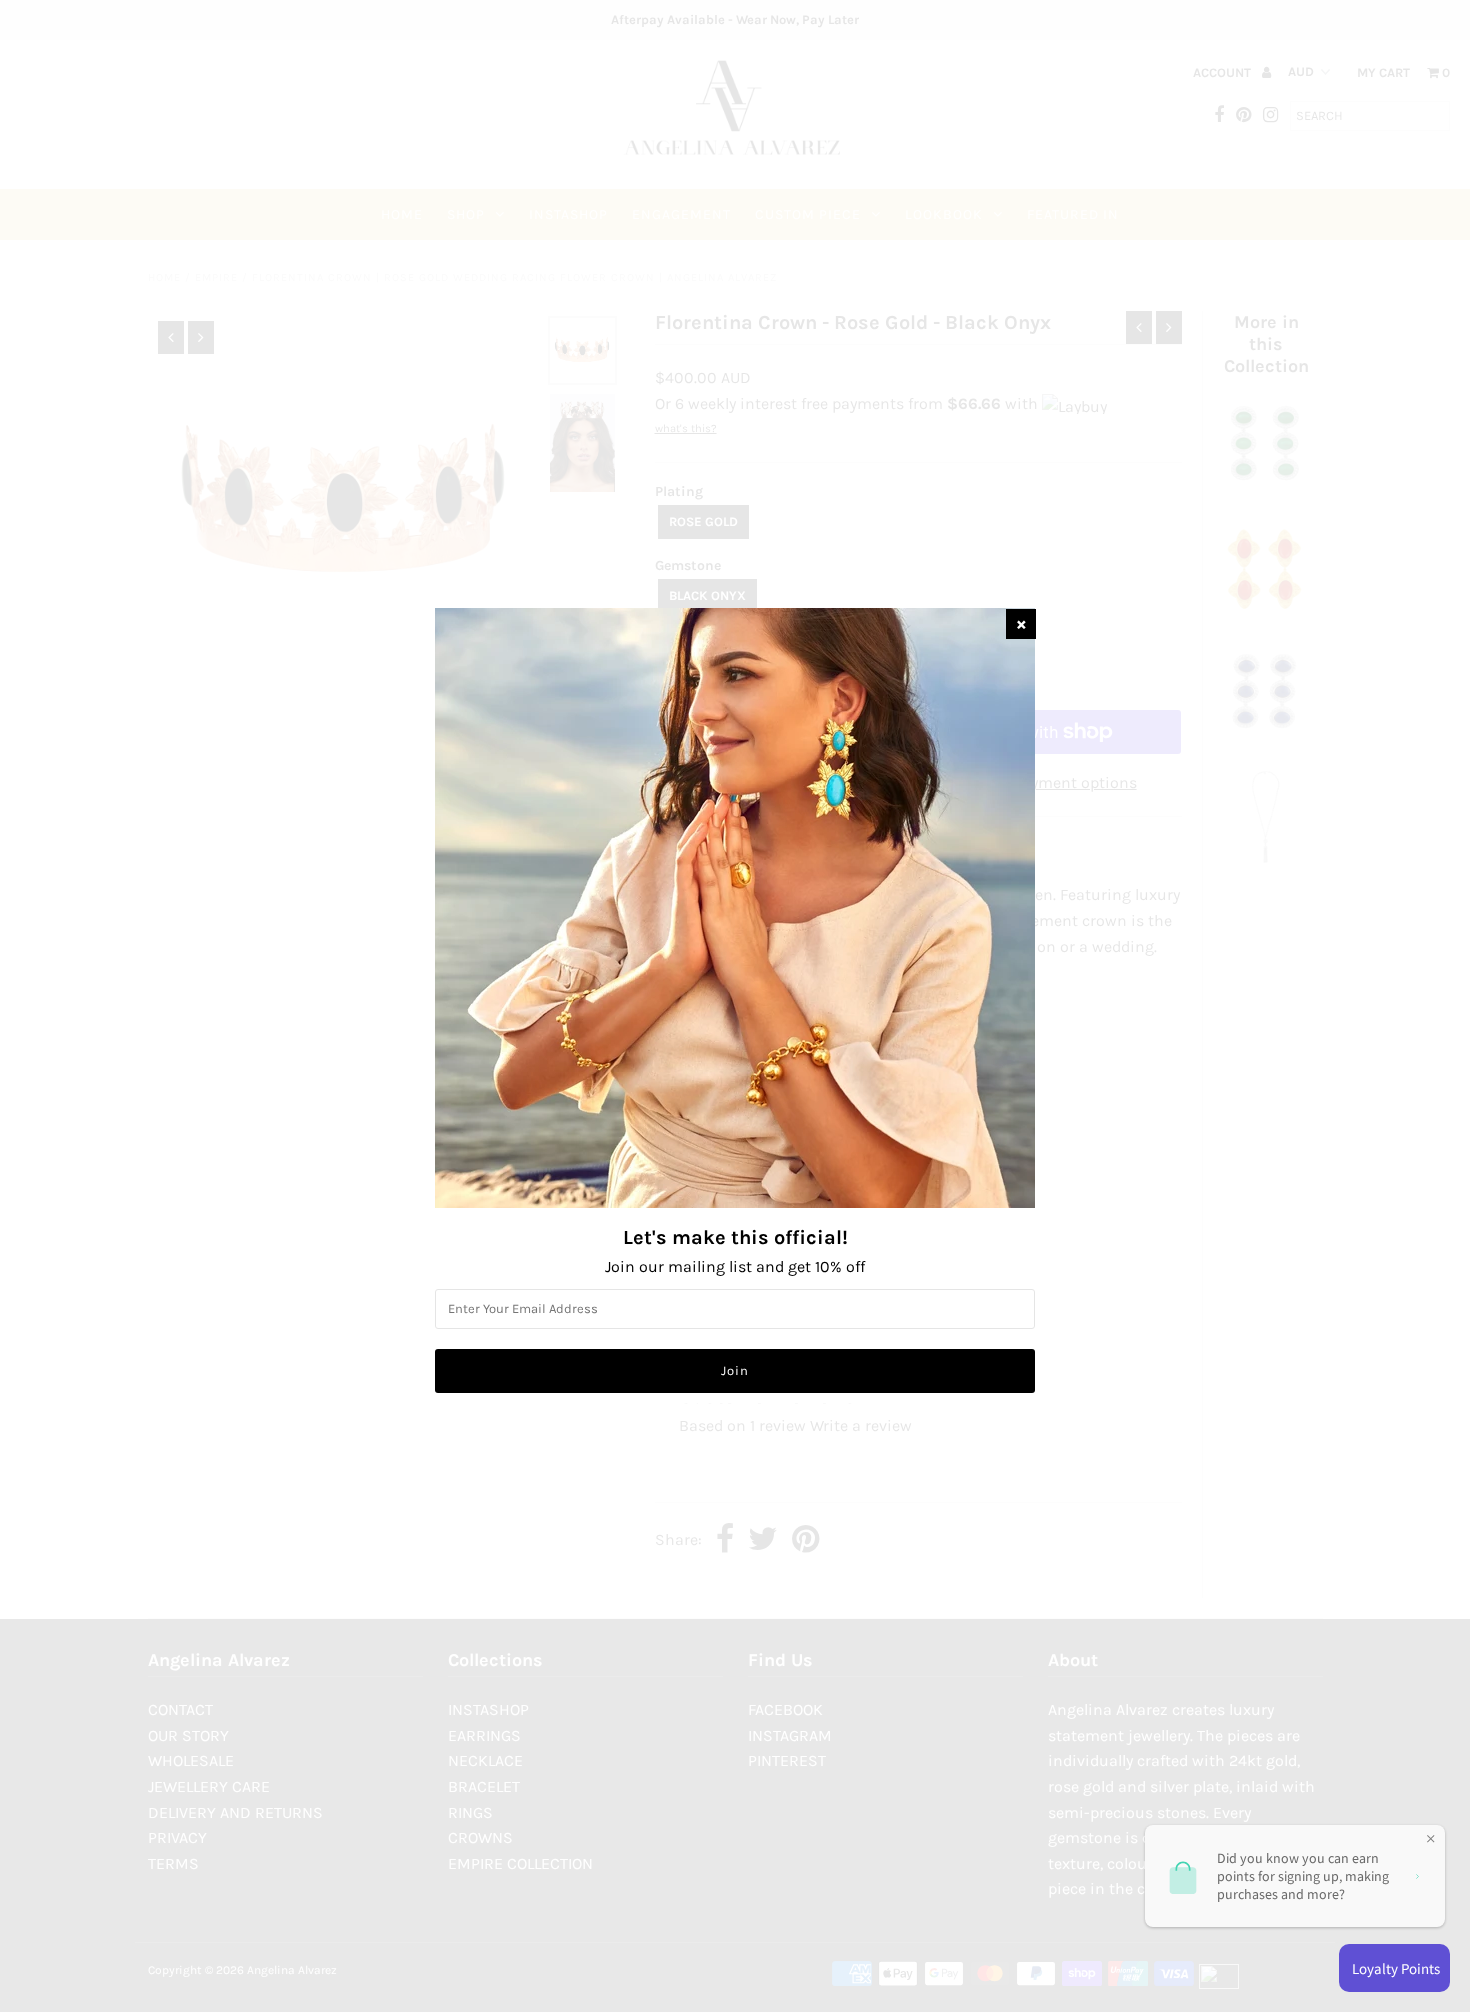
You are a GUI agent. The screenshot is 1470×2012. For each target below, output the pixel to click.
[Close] (1021, 624)
